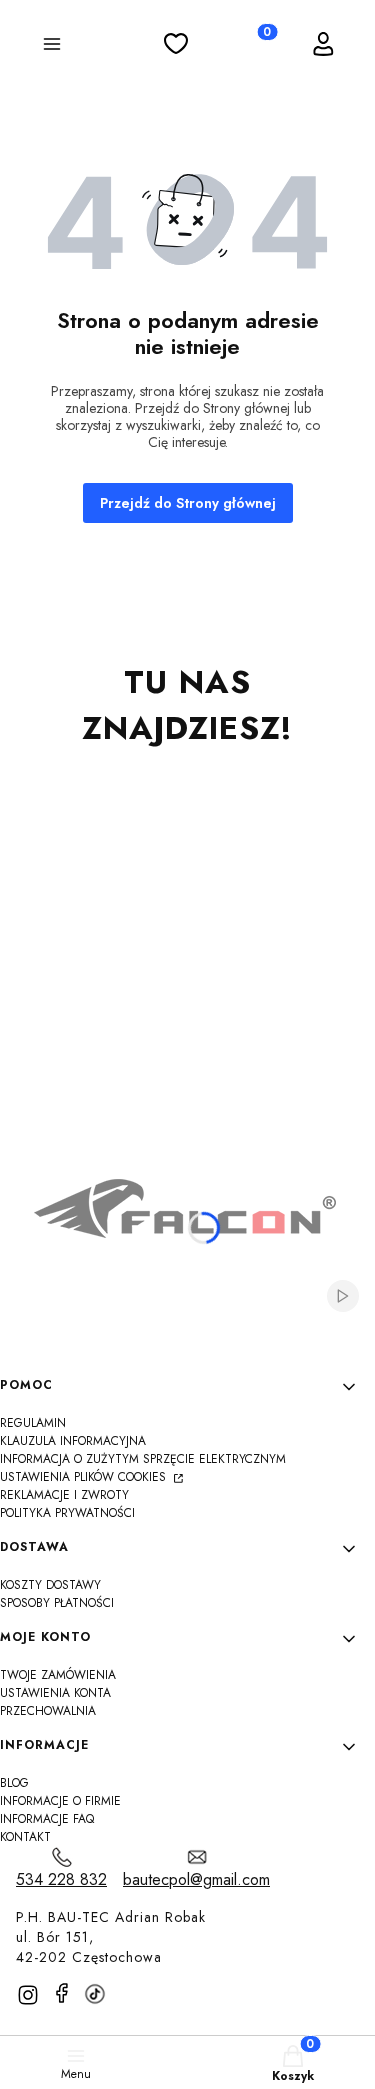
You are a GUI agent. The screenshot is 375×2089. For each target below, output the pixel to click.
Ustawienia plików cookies (85, 1477)
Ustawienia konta (55, 1693)
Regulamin (33, 1423)
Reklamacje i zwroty (64, 1495)
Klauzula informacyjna (73, 1441)
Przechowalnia (48, 1711)
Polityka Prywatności (67, 1513)
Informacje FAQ (47, 1819)
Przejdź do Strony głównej (188, 503)
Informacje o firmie (60, 1801)
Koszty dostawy (50, 1585)
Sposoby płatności (57, 1603)
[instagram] (28, 1995)
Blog (14, 1783)
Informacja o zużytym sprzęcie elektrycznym (143, 1459)
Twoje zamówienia (58, 1675)
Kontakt (25, 1837)
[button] (52, 47)
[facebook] (62, 1993)
